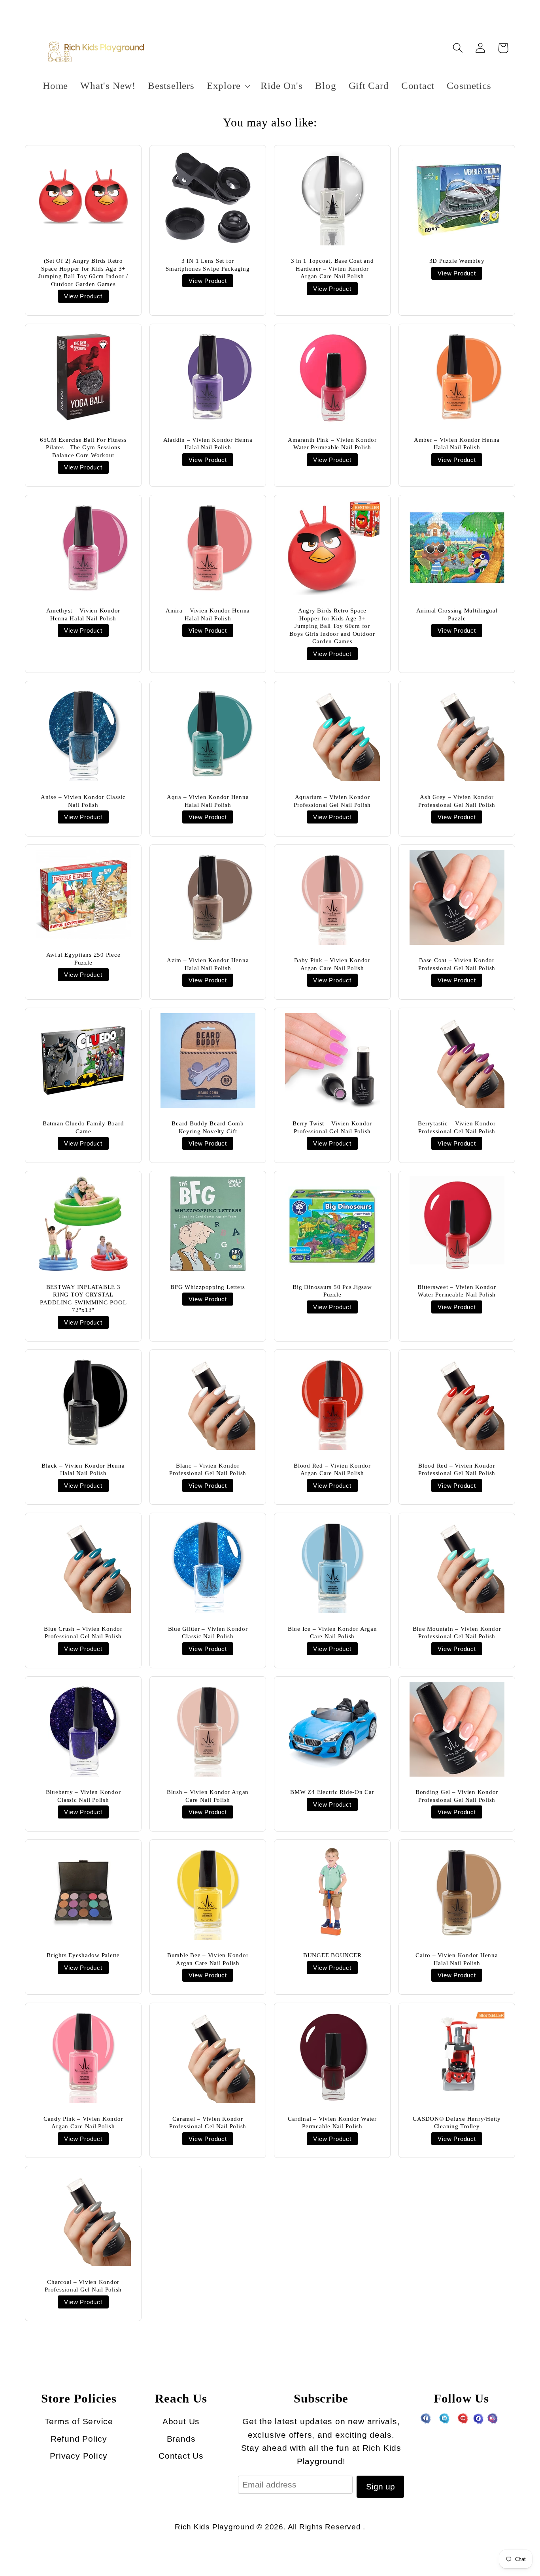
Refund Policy (79, 2439)
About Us (181, 2421)
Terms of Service (79, 2421)
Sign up (380, 2486)
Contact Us (181, 2456)
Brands (181, 2439)
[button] (227, 86)
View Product (83, 296)
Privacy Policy (79, 2456)
